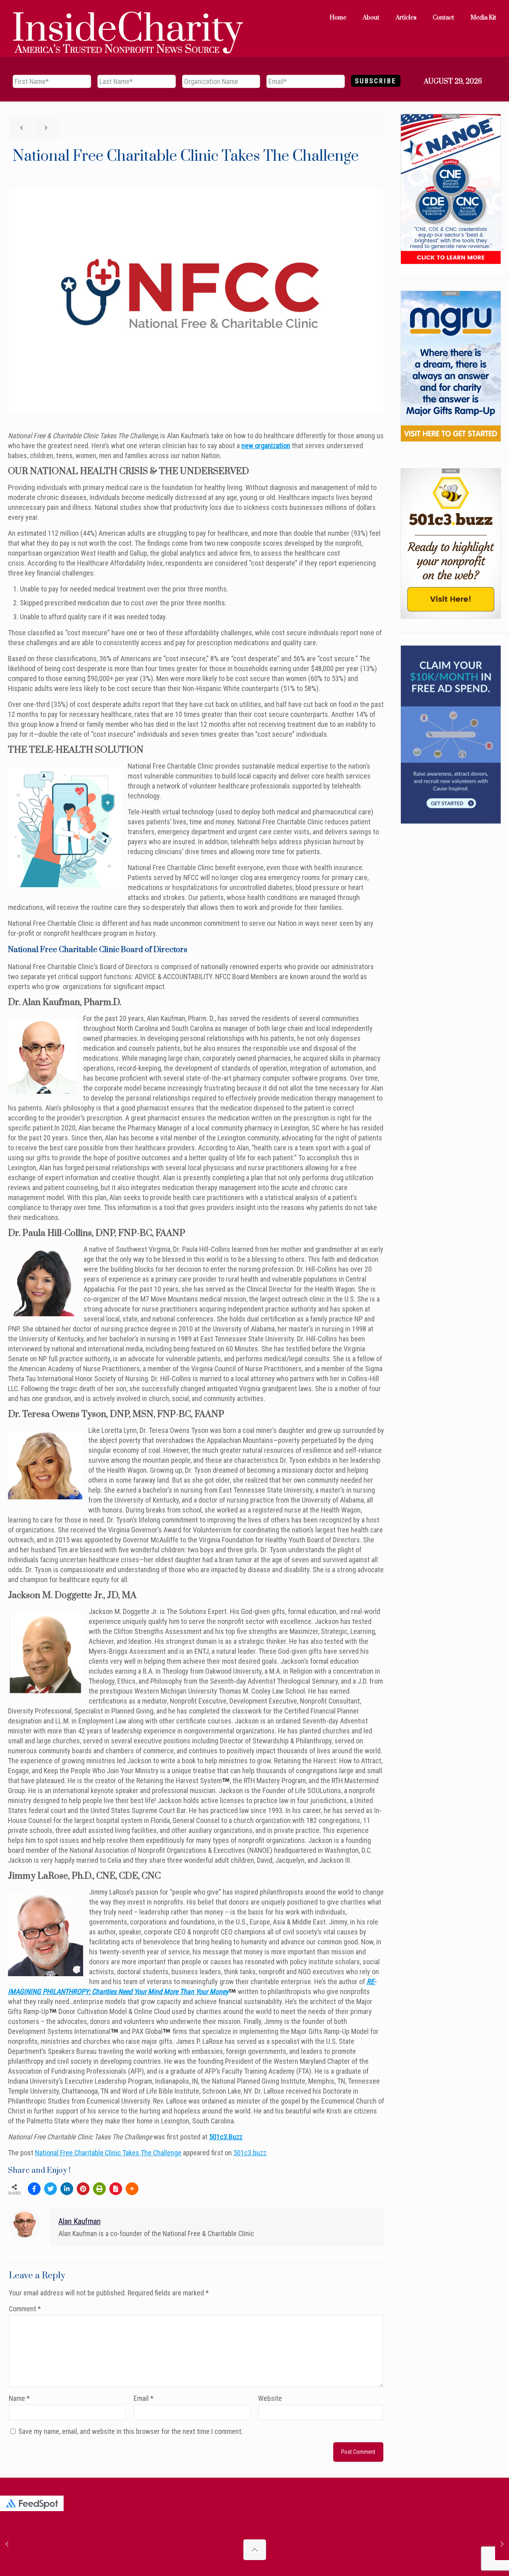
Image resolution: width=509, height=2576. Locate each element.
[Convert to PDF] (116, 2189)
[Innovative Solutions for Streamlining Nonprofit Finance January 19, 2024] (7, 2544)
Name (19, 2398)
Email (144, 2398)
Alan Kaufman (80, 2222)
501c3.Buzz (226, 2137)
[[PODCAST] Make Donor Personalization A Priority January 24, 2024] (502, 2544)
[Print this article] (99, 2189)
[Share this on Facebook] (34, 2189)
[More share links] (132, 2189)
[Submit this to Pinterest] (83, 2189)
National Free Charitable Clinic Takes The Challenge (108, 2153)
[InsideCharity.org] (128, 18)
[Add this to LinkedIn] (67, 2189)
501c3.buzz (250, 2153)
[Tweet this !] (51, 2189)
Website (270, 2398)
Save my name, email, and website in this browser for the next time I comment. (131, 2431)
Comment (25, 2309)
